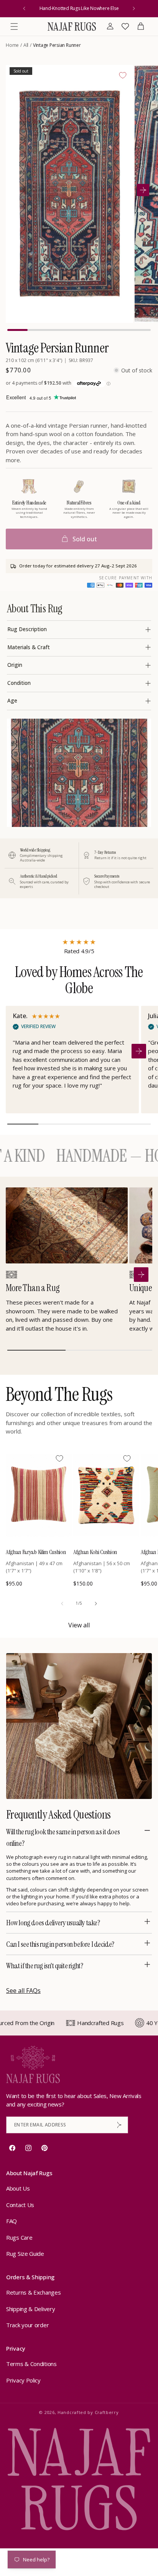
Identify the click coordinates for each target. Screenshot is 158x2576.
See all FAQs (23, 1991)
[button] (14, 26)
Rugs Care (19, 2237)
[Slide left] (62, 1604)
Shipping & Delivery (30, 2309)
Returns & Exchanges (33, 2292)
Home (12, 45)
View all (79, 1625)
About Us (18, 2188)
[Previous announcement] (24, 8)
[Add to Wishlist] (123, 75)
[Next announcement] (134, 8)
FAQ (12, 2221)
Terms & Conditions (31, 2364)
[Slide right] (96, 1604)
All (26, 45)
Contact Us (20, 2205)
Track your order (27, 2325)
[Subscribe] (119, 2125)
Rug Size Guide (25, 2254)
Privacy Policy (23, 2380)
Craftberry (107, 2412)
